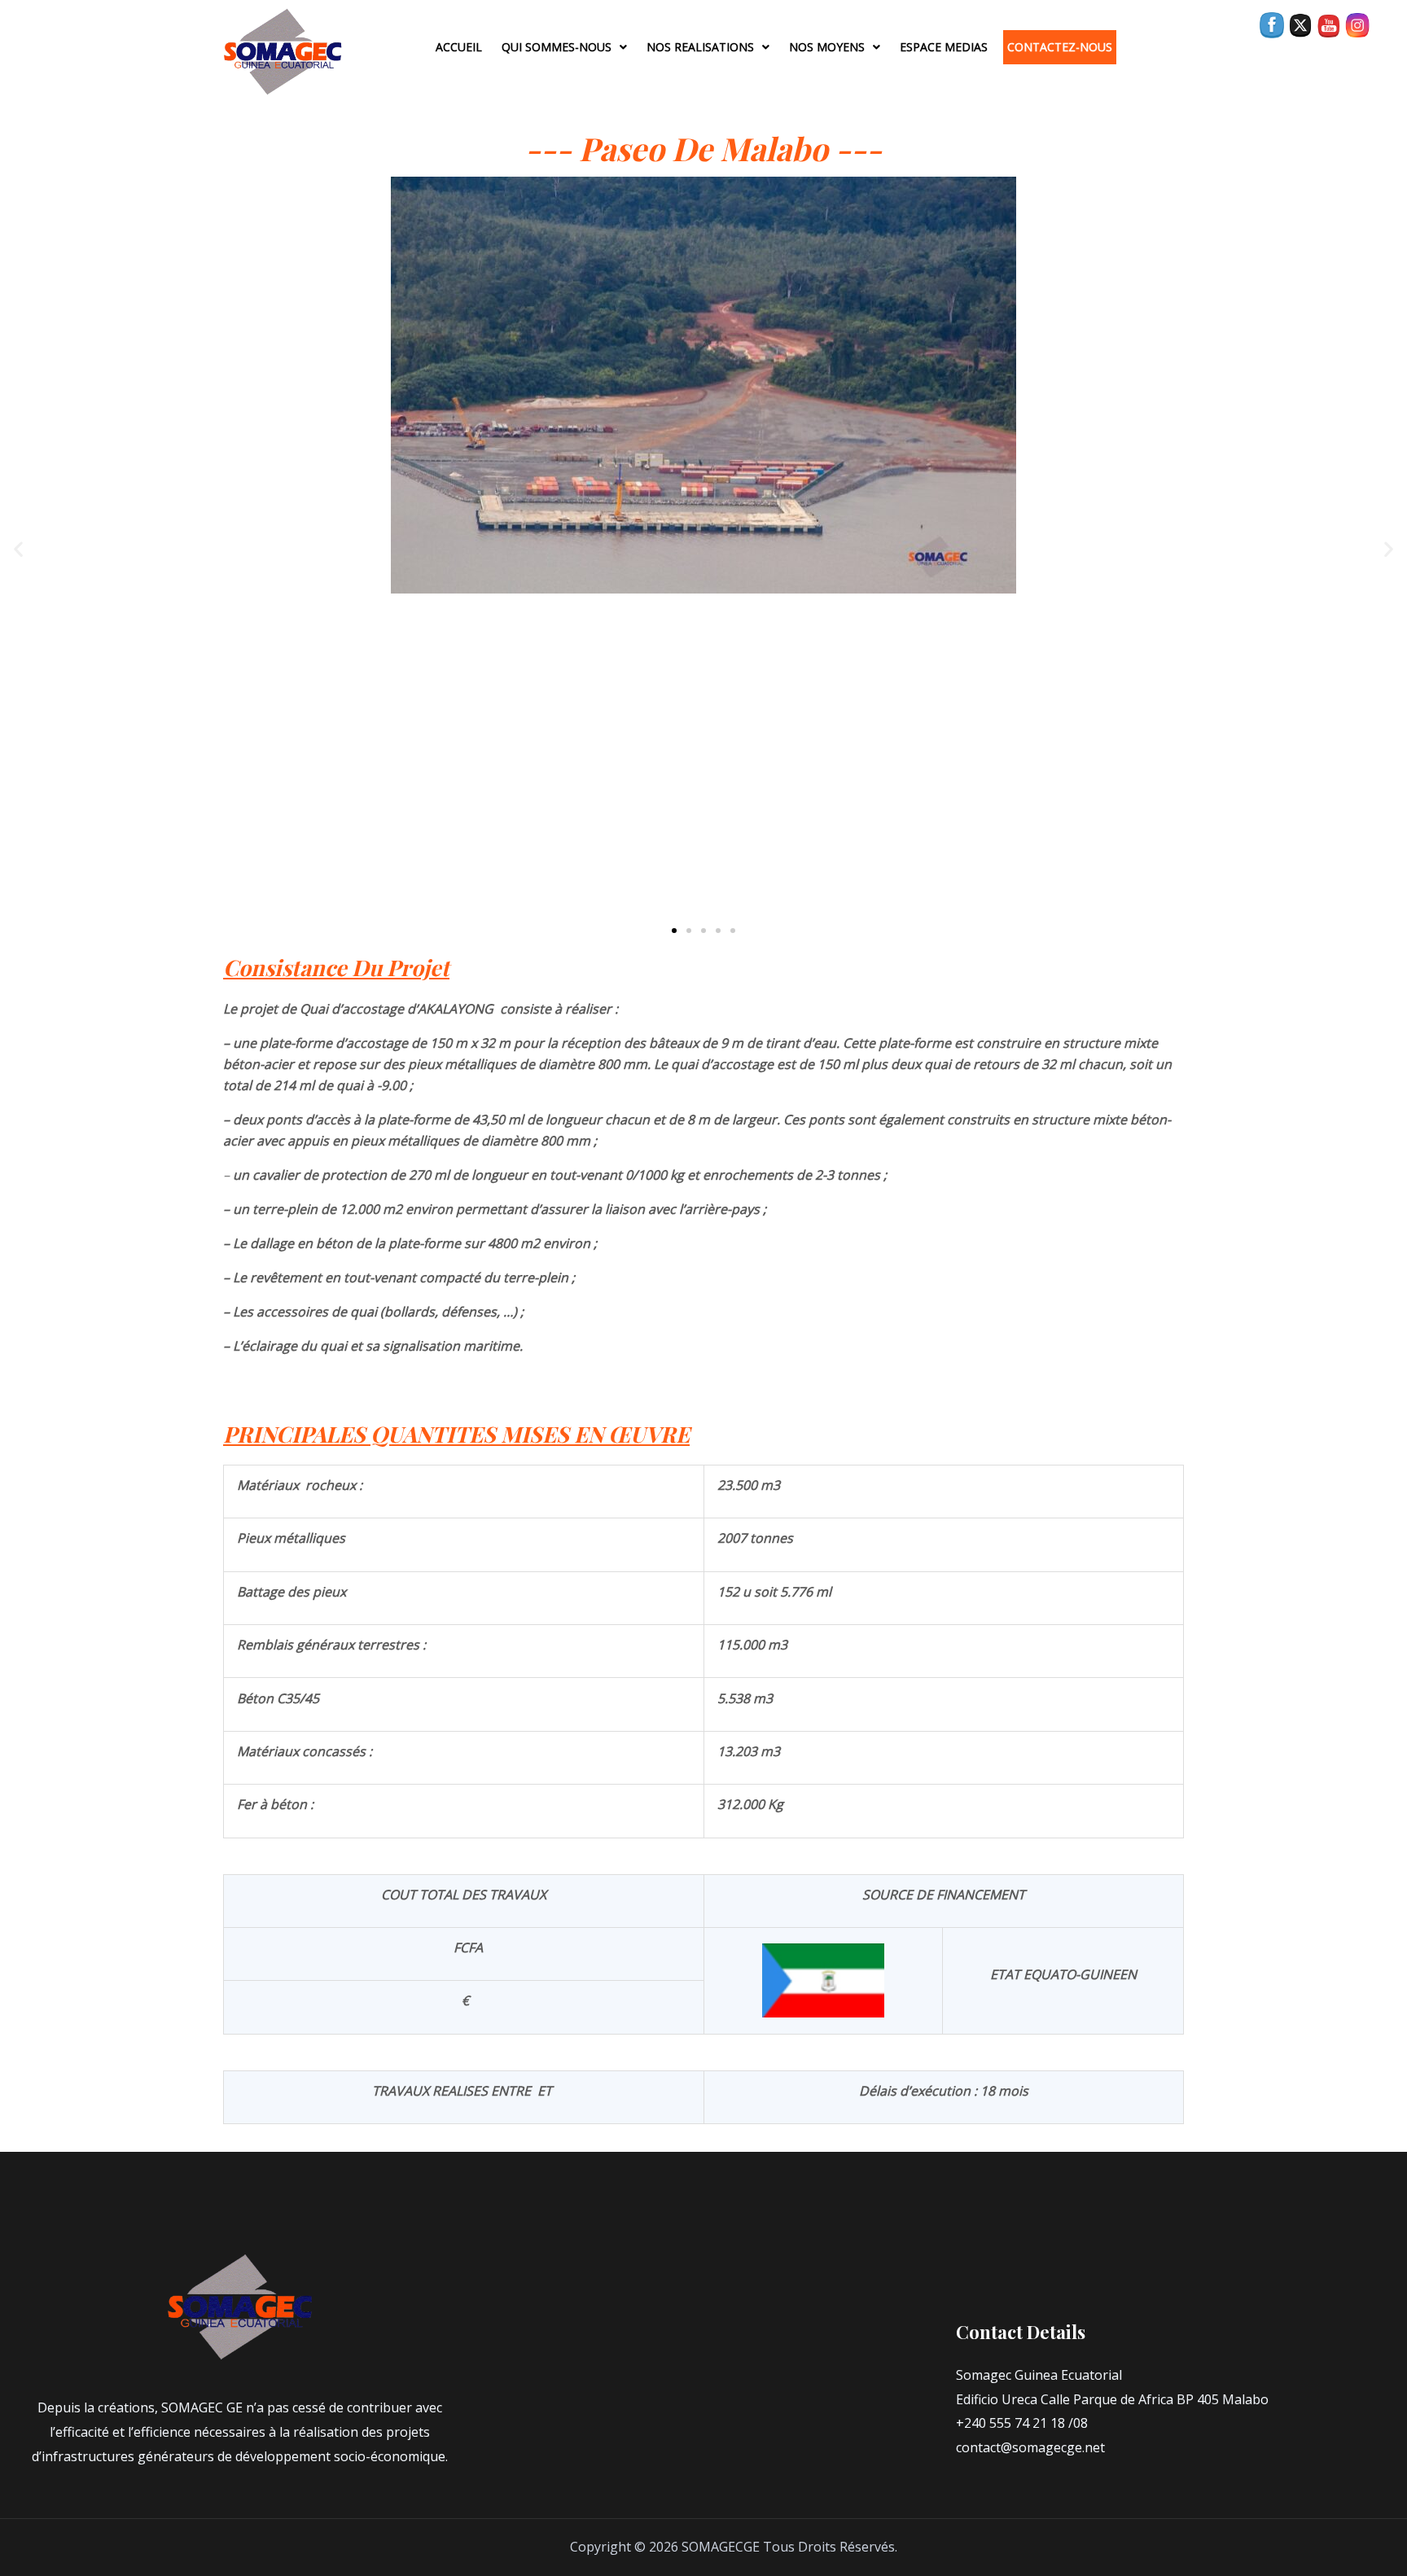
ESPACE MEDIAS (944, 47)
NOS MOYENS (827, 47)
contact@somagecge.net (1030, 2447)
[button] (18, 548)
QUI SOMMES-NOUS (557, 47)
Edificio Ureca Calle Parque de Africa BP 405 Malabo (1112, 2399)
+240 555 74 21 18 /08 (1022, 2423)
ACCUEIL (459, 47)
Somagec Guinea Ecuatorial (1039, 2375)
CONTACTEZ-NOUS (1060, 47)
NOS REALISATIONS (700, 47)
